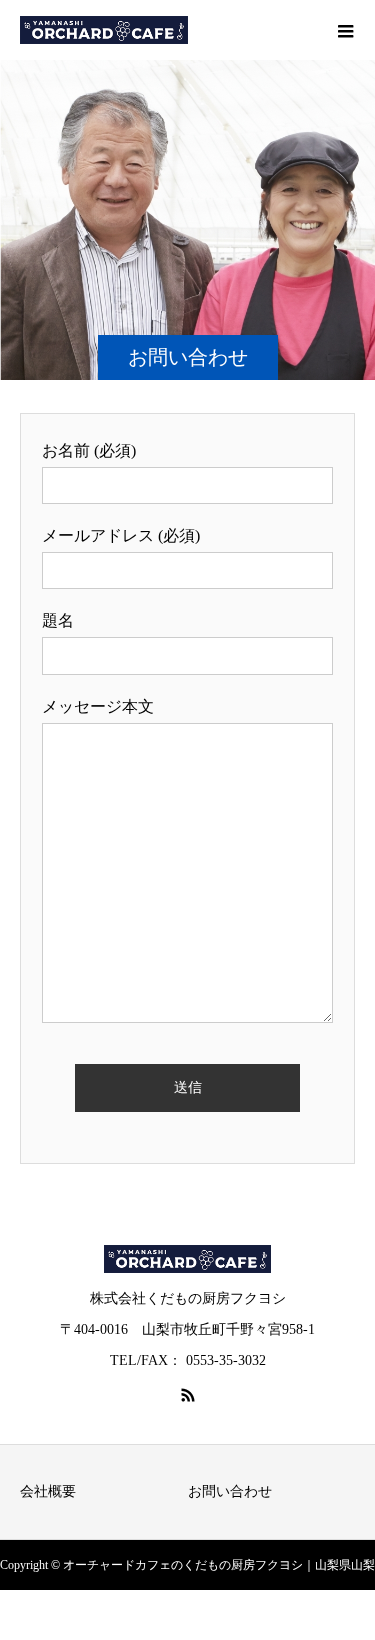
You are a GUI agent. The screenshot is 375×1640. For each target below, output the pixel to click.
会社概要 (48, 1491)
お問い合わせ (230, 1491)
